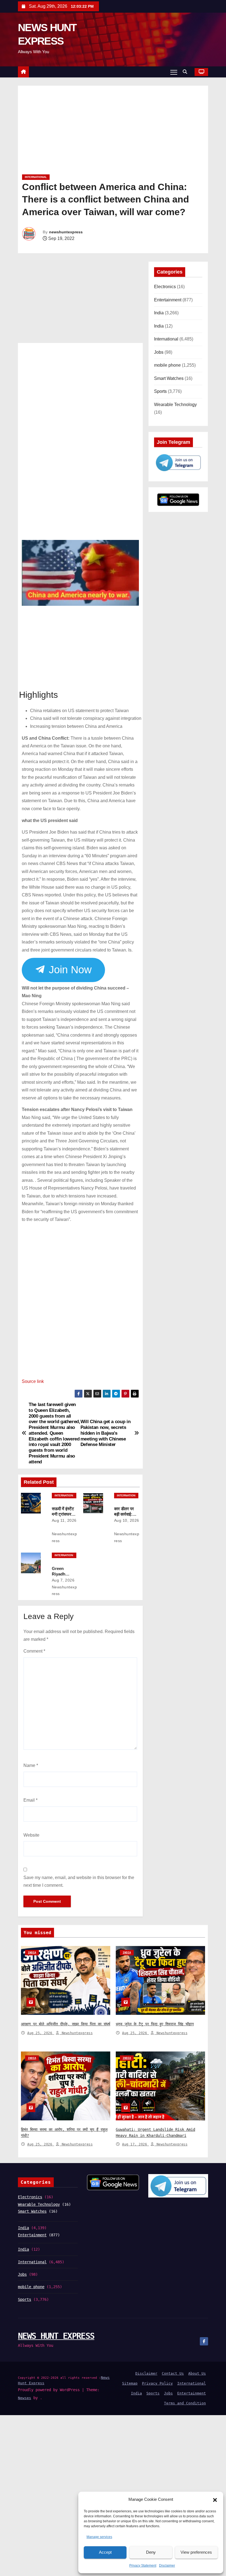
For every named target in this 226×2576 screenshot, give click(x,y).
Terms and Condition (185, 2403)
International (36, 177)
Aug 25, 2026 (41, 2033)
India (159, 313)
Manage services (99, 2537)
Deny (151, 2552)
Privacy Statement (143, 2566)
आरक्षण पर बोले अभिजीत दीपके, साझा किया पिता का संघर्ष (66, 2024)
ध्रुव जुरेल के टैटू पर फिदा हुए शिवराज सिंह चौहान (155, 2024)
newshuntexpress (66, 232)
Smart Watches (169, 378)
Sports (160, 391)
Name (31, 1765)
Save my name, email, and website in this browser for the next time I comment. (79, 1881)
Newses (25, 2398)
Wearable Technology (175, 405)
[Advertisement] (113, 132)
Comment (34, 1651)
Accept (105, 2552)
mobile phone (167, 365)
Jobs (159, 352)
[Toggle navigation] (174, 72)
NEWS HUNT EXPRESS (56, 2336)
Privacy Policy (157, 2383)
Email (30, 1800)
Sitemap (130, 2383)
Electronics (165, 287)
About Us (197, 2373)
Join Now (69, 970)
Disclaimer (167, 2566)
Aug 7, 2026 (63, 1580)
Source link (33, 1381)
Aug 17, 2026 (136, 2144)
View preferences (196, 2552)
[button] (215, 2500)
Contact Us (173, 2373)
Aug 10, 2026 (127, 1520)
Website (31, 1835)
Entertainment (168, 300)
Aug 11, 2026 (64, 1520)
